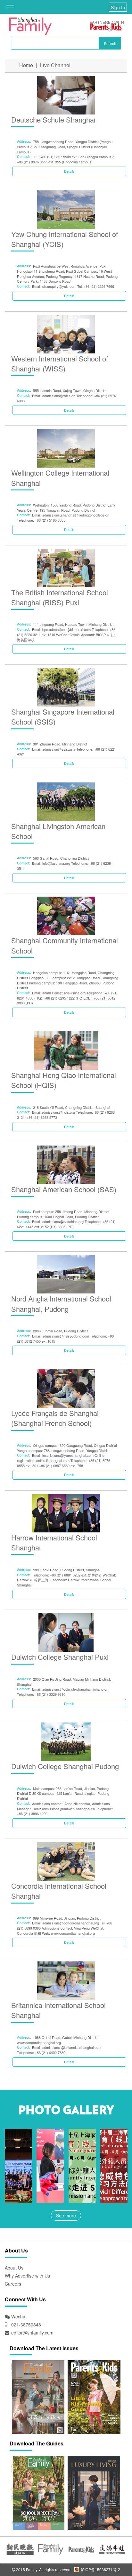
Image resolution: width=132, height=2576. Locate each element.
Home (26, 65)
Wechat (18, 2316)
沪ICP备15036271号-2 (100, 2569)
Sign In (118, 7)
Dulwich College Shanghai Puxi (60, 1657)
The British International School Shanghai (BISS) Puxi (60, 597)
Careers (13, 2284)
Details (69, 171)
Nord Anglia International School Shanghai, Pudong (61, 1303)
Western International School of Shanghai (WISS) (60, 363)
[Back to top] (111, 2555)
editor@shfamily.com (32, 2333)
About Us (14, 2268)
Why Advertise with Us (27, 2276)
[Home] (30, 26)
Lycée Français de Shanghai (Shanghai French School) (55, 1418)
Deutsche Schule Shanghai (53, 119)
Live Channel (55, 65)
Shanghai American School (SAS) (64, 1189)
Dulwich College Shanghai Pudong (65, 1766)
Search (110, 43)
